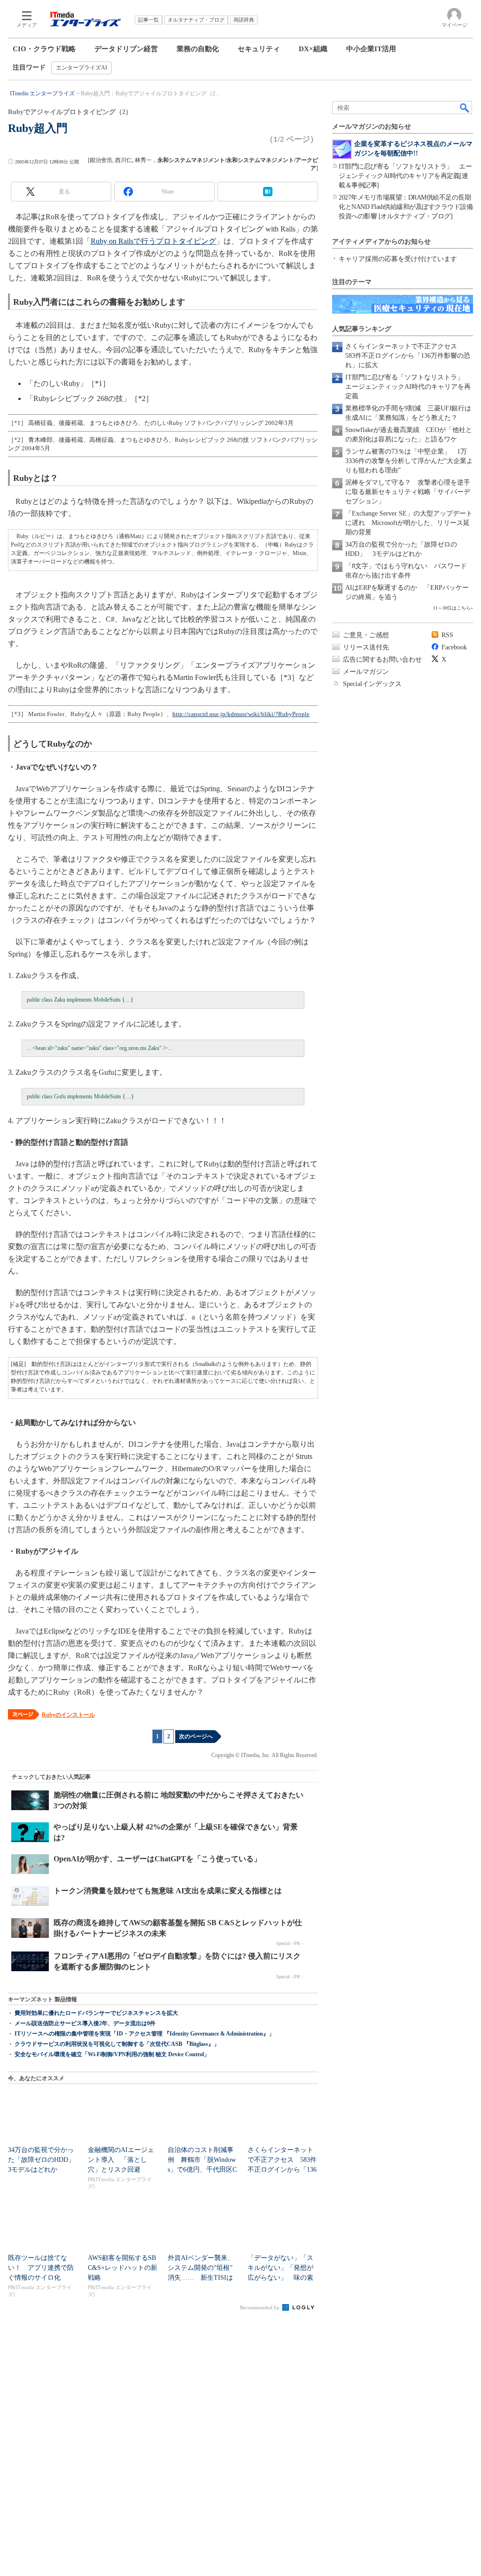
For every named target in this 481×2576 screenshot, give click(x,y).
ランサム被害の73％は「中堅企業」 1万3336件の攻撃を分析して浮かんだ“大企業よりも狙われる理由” (409, 461)
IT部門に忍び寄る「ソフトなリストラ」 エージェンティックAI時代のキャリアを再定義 (408, 387)
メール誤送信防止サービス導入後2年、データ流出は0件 (85, 2023)
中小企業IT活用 (371, 49)
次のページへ (196, 1736)
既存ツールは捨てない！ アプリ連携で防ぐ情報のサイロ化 (41, 2268)
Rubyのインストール (68, 1715)
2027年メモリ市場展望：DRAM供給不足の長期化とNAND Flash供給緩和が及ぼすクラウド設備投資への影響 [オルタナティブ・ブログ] (406, 207)
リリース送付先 (366, 647)
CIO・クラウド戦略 (44, 49)
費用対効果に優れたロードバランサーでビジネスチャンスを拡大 (96, 2013)
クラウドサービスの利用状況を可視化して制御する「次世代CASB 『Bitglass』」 (117, 2044)
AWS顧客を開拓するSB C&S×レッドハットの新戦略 (123, 2268)
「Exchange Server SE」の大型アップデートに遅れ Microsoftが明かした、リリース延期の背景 (409, 523)
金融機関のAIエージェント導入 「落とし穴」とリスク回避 (121, 2160)
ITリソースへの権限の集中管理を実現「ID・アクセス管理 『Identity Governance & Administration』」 (144, 2034)
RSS (447, 635)
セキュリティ (259, 49)
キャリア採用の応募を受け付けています (398, 259)
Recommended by (260, 2307)
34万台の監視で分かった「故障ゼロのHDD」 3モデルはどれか (45, 2160)
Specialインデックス (372, 684)
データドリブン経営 (126, 49)
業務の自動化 (198, 49)
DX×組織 (313, 49)
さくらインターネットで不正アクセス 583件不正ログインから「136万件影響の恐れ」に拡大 (408, 356)
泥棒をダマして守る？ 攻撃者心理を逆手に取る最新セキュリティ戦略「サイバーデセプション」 (408, 492)
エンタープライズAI (81, 68)
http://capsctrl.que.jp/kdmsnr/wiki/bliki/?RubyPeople (241, 714)
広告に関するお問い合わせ (382, 659)
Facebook (454, 647)
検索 (465, 108)
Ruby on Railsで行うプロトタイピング (153, 241)
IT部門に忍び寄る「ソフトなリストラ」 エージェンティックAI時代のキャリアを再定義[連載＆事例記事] (405, 176)
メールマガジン (366, 672)
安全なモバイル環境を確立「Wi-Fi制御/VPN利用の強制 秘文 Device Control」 (112, 2054)
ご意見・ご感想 (366, 635)
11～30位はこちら (452, 608)
